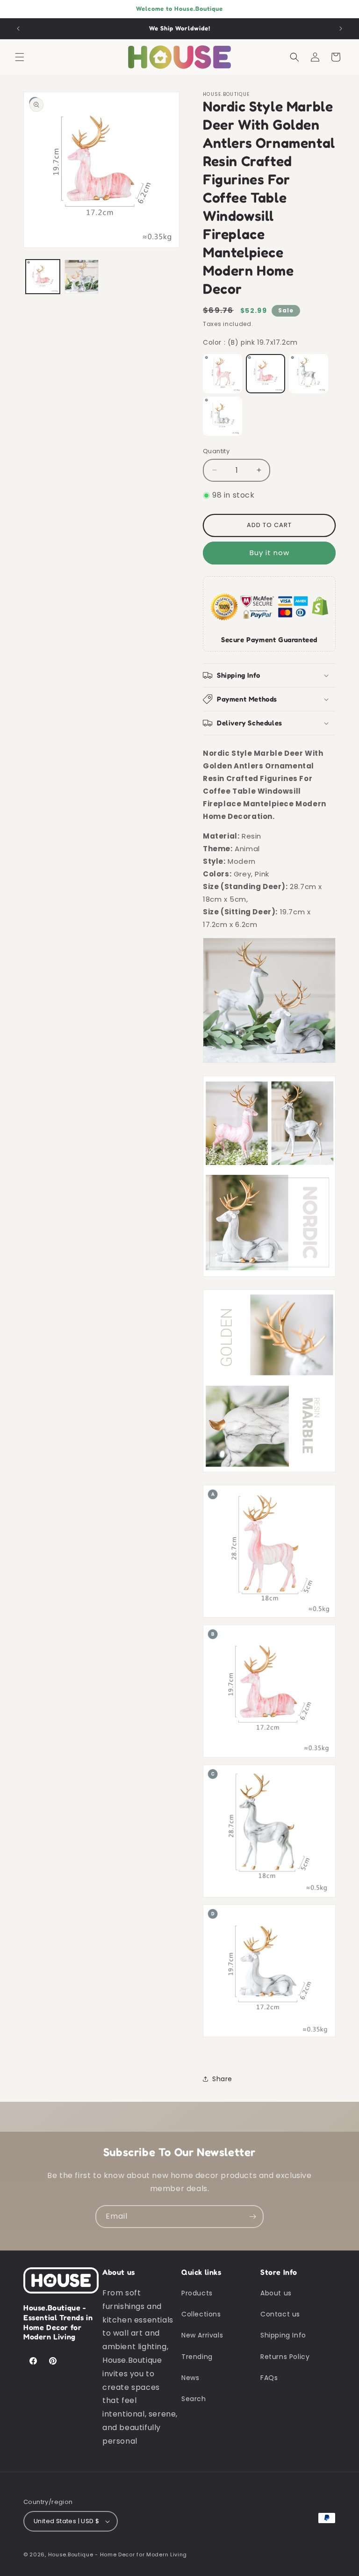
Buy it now (269, 553)
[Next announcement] (341, 29)
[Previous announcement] (18, 29)
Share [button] (222, 2079)
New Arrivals (202, 2335)
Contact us (280, 2314)
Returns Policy (285, 2357)
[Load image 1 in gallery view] (43, 277)
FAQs (269, 2378)
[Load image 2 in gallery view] (82, 277)
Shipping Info (283, 2335)
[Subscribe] (252, 2217)
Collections (201, 2314)
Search (194, 2399)
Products (197, 2293)
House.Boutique (71, 2554)
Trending (197, 2357)
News (190, 2378)
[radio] (223, 374)
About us (276, 2293)
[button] (20, 57)
